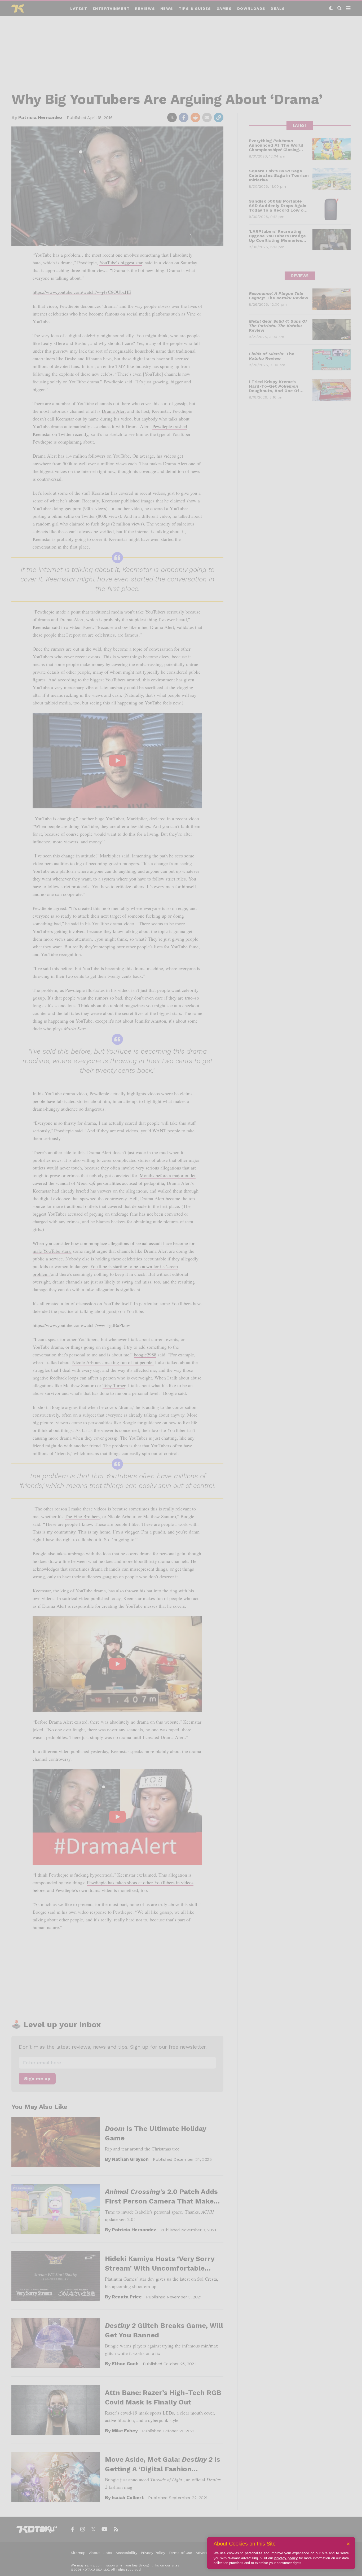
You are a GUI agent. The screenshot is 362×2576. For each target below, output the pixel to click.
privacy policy (286, 2558)
